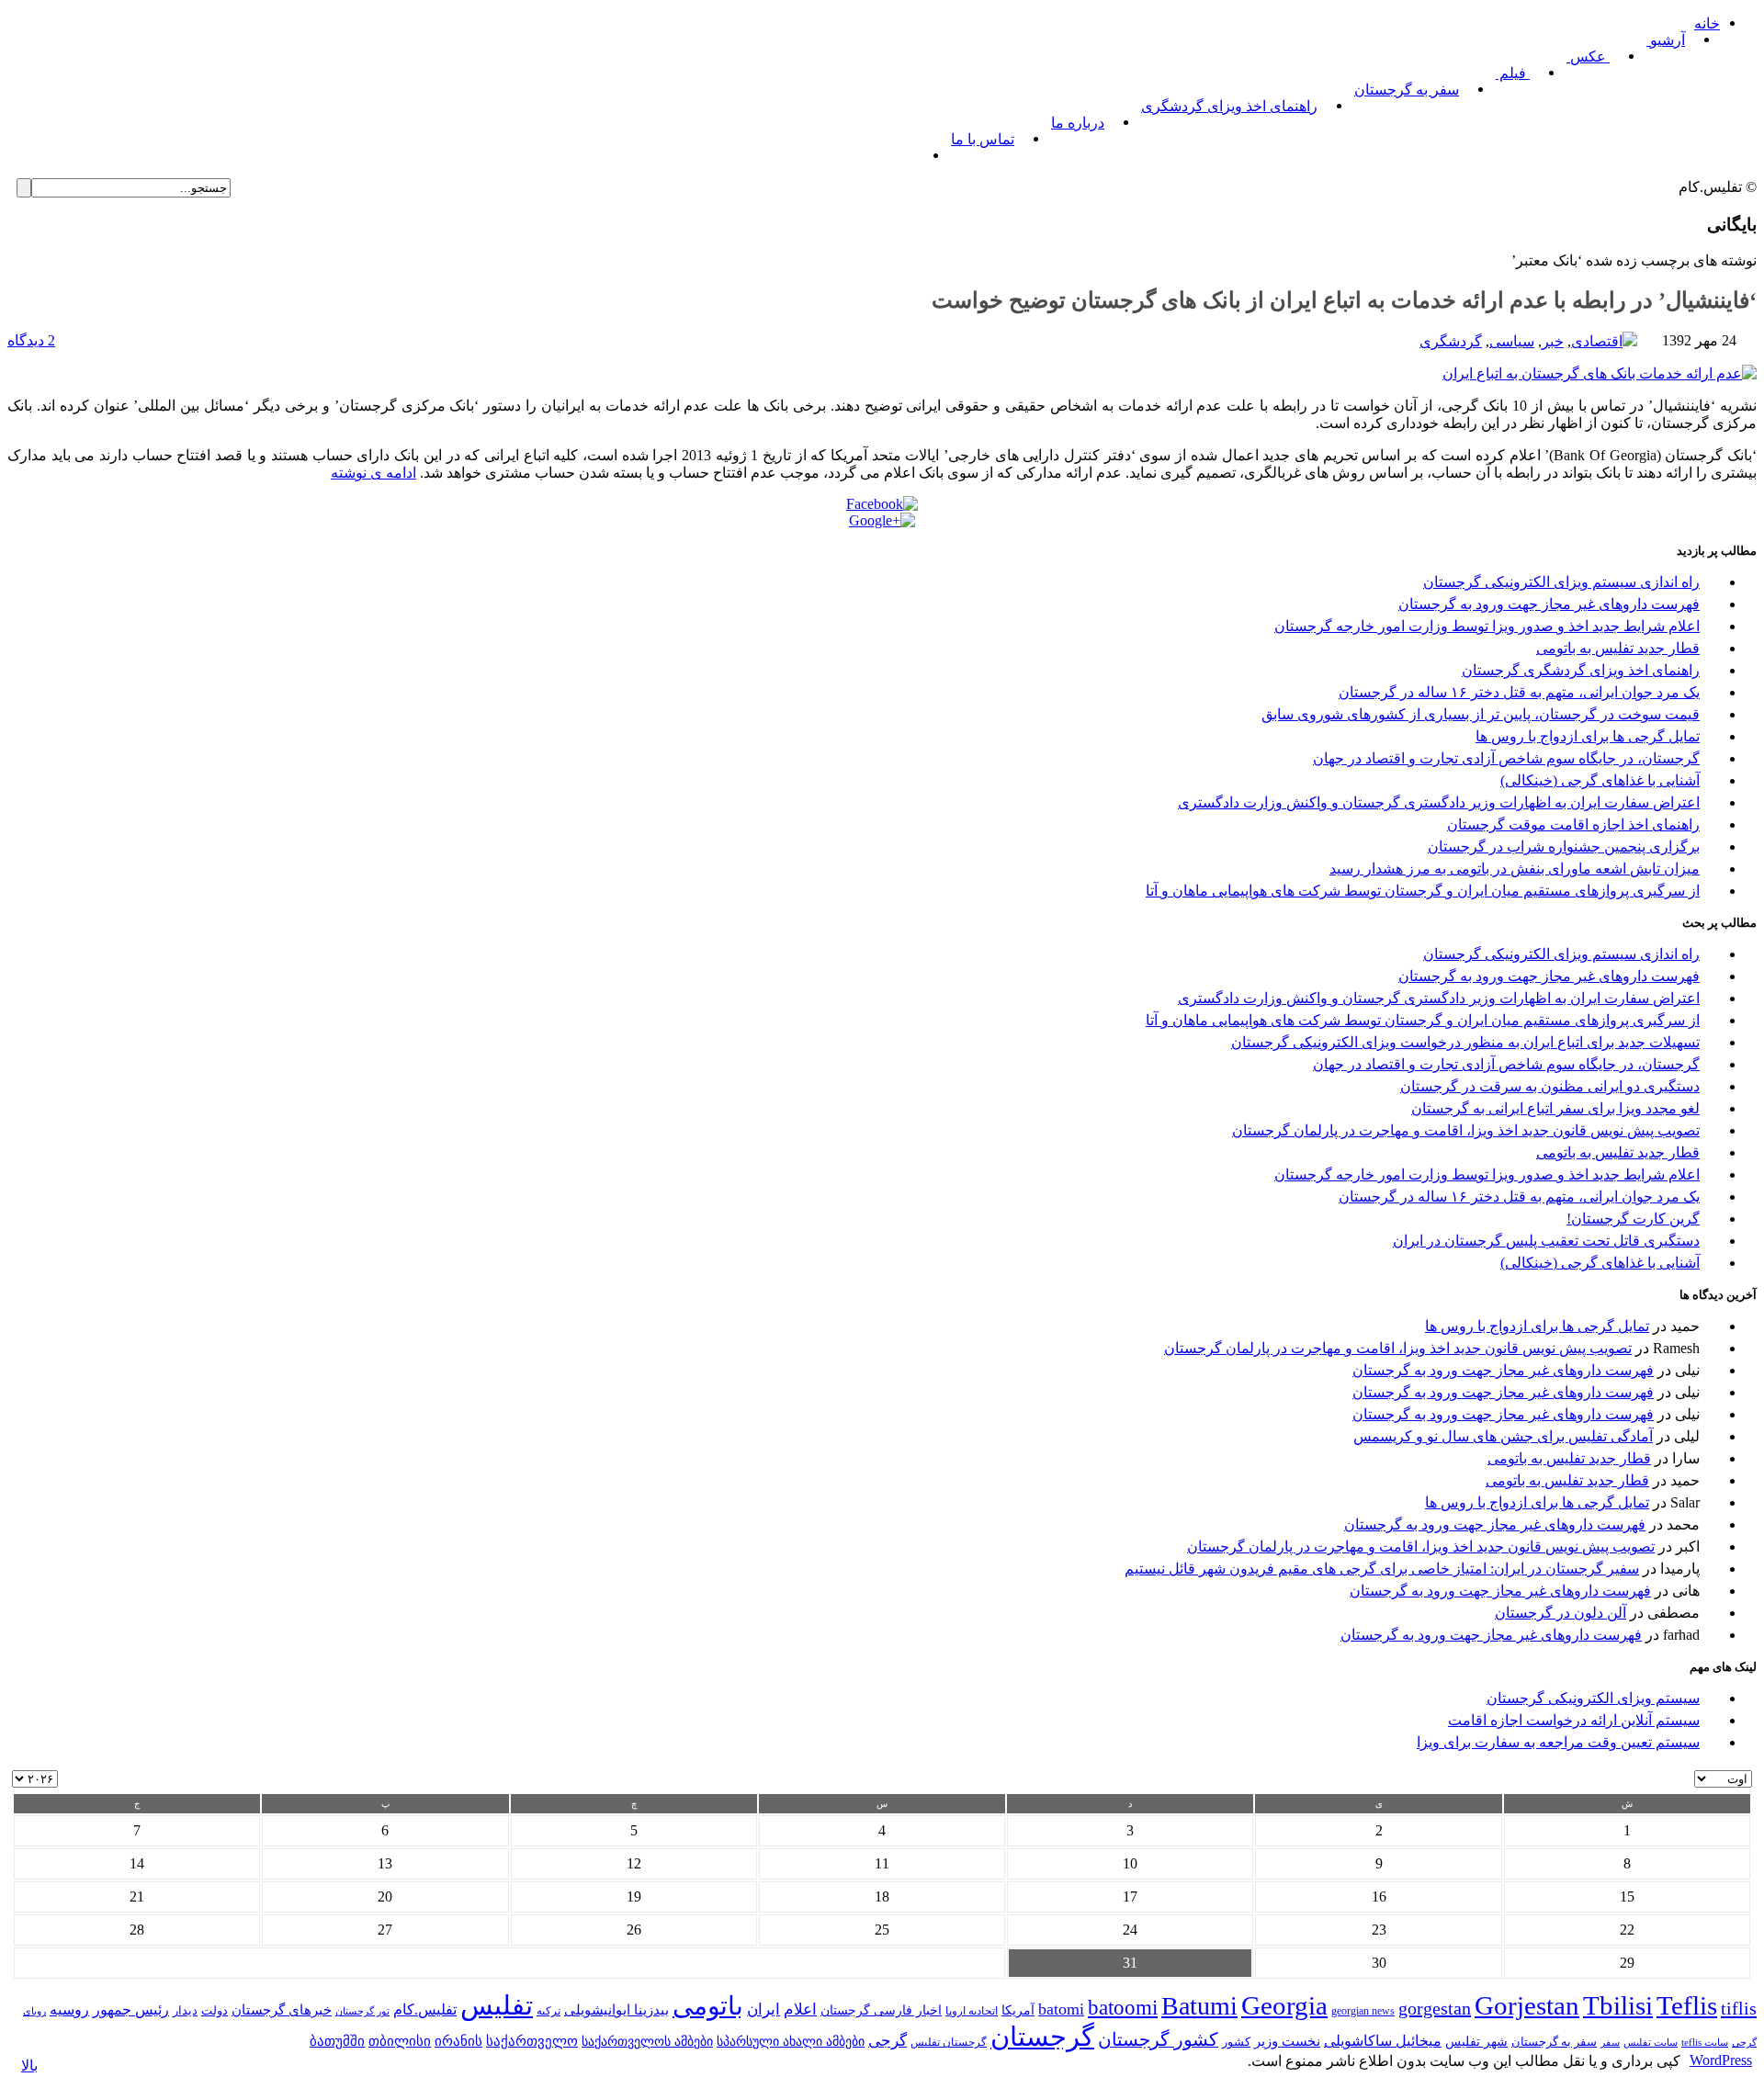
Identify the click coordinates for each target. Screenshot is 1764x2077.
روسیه (69, 2009)
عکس (1588, 56)
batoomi (1123, 2007)
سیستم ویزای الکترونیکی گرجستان (1593, 1698)
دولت (215, 2010)
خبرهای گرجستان (282, 2009)
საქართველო (532, 2041)
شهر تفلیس (1476, 2041)
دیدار (185, 2010)
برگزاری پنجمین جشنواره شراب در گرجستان (1564, 847)
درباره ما (1078, 123)
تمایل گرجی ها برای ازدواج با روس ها (1588, 736)
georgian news (1363, 2011)
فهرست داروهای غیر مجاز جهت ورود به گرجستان (1549, 604)
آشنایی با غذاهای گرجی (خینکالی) (1600, 780)
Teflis (1687, 2005)
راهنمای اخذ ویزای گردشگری (1229, 106)
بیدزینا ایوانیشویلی (616, 2009)
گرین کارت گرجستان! (1633, 1219)
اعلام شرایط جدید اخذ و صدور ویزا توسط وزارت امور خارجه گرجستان (1487, 626)
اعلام (800, 2009)
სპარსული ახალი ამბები (791, 2041)
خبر (1553, 341)
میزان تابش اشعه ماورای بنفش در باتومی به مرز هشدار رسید (1515, 869)
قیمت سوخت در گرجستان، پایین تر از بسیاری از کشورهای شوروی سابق (1481, 714)
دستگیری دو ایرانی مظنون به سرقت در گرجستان (1550, 1086)
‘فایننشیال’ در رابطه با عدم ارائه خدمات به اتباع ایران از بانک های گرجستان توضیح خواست (1344, 300)
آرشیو (1666, 40)
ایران (763, 2009)
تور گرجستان (362, 2011)
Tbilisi (1618, 2005)
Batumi (1199, 2006)
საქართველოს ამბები (647, 2042)
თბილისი (400, 2041)
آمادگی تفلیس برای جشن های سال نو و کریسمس (1503, 1436)
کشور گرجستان (1158, 2039)
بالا (29, 2066)
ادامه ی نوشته (373, 473)
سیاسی (1512, 341)
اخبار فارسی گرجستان (881, 2010)
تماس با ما (983, 139)
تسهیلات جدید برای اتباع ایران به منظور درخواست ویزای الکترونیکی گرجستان (1465, 1042)
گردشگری (1451, 341)
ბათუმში (337, 2041)
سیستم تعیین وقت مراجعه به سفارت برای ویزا (1558, 1742)
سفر (1610, 2043)
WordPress (1721, 2060)
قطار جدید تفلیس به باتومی (1618, 648)
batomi (1061, 2009)
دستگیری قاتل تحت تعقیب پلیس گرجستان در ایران (1546, 1241)
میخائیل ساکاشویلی (1383, 2041)
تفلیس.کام (425, 2009)
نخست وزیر (1287, 2041)
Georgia (1284, 2005)
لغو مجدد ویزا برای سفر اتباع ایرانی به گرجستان (1555, 1108)
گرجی (888, 2041)
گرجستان (1042, 2037)
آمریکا (1018, 2010)
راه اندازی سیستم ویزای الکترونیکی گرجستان (1561, 582)
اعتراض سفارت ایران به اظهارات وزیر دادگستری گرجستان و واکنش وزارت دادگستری (1439, 802)
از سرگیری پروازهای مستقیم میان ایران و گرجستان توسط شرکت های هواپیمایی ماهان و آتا (1423, 891)
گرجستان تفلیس (949, 2043)
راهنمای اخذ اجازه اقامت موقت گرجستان (1573, 824)
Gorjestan (1527, 2005)
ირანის (458, 2041)
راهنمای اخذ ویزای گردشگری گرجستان (1581, 670)
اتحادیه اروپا (972, 2011)
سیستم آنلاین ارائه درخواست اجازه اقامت (1574, 1720)
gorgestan (1435, 2008)
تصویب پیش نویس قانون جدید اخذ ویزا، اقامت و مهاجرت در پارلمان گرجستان (1466, 1130)
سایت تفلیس (1651, 2042)
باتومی (708, 2006)
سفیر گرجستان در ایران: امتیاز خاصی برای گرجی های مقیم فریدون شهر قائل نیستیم (1382, 1569)
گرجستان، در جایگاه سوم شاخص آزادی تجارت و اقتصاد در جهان (1506, 758)
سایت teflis (1705, 2042)
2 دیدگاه (31, 340)
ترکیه (548, 2011)
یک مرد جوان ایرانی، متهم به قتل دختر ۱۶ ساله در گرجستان (1519, 692)
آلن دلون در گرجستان (1560, 1613)
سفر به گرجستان (1407, 90)
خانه (1707, 23)
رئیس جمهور (131, 2010)
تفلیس (497, 2005)
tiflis (1739, 2008)
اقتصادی (1597, 341)
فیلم (1513, 73)
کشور (1236, 2042)
